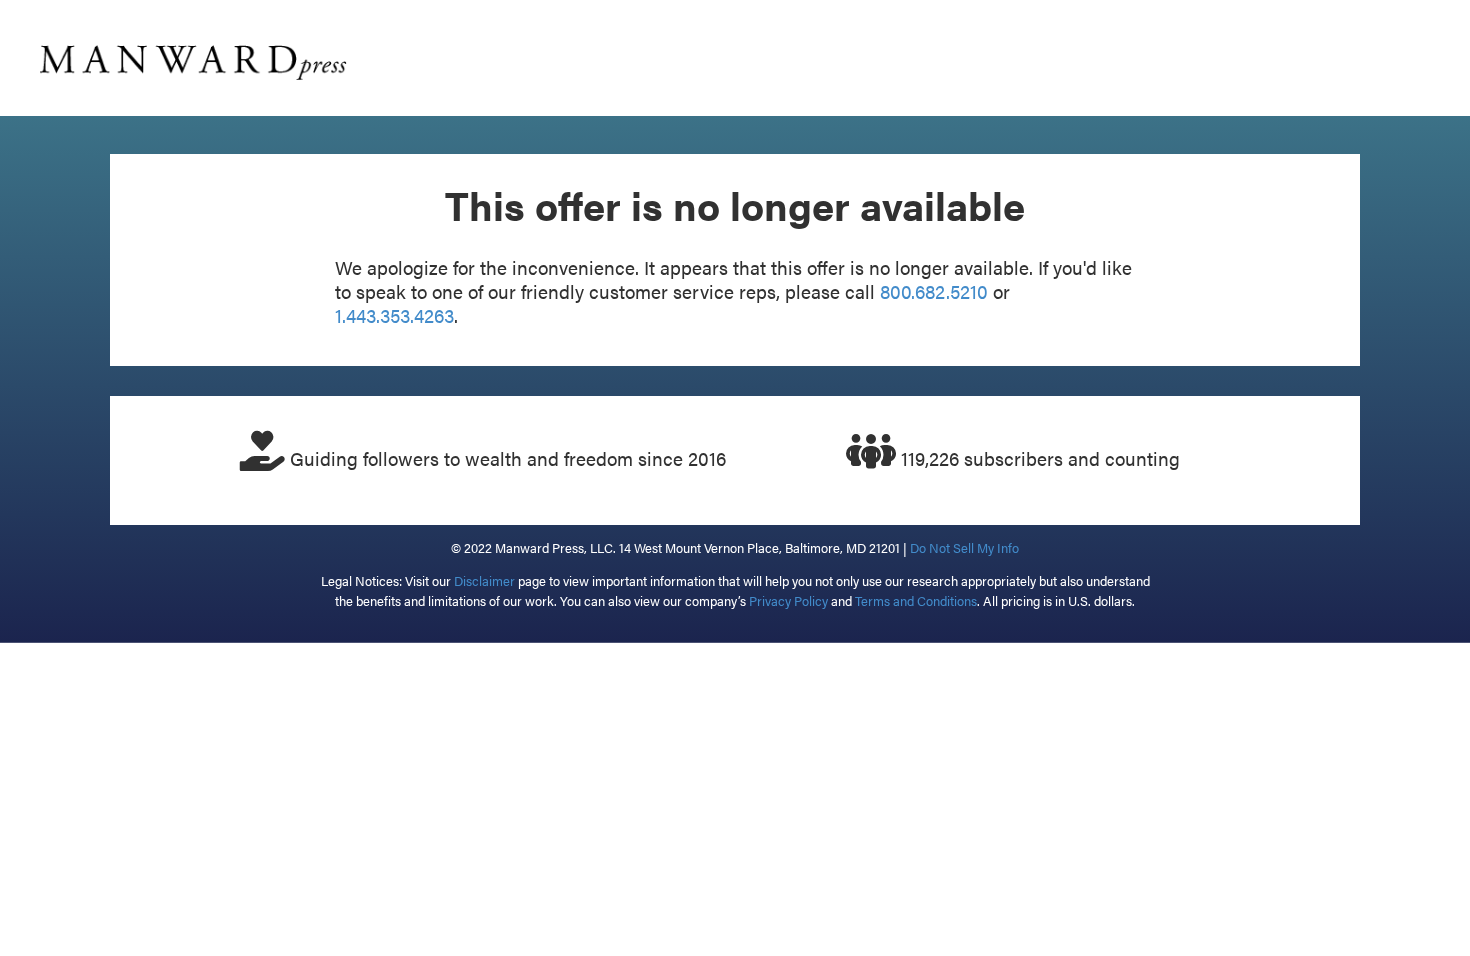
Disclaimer (484, 580)
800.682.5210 (934, 291)
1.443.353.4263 (394, 315)
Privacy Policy (788, 600)
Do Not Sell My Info (964, 547)
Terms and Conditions (916, 600)
